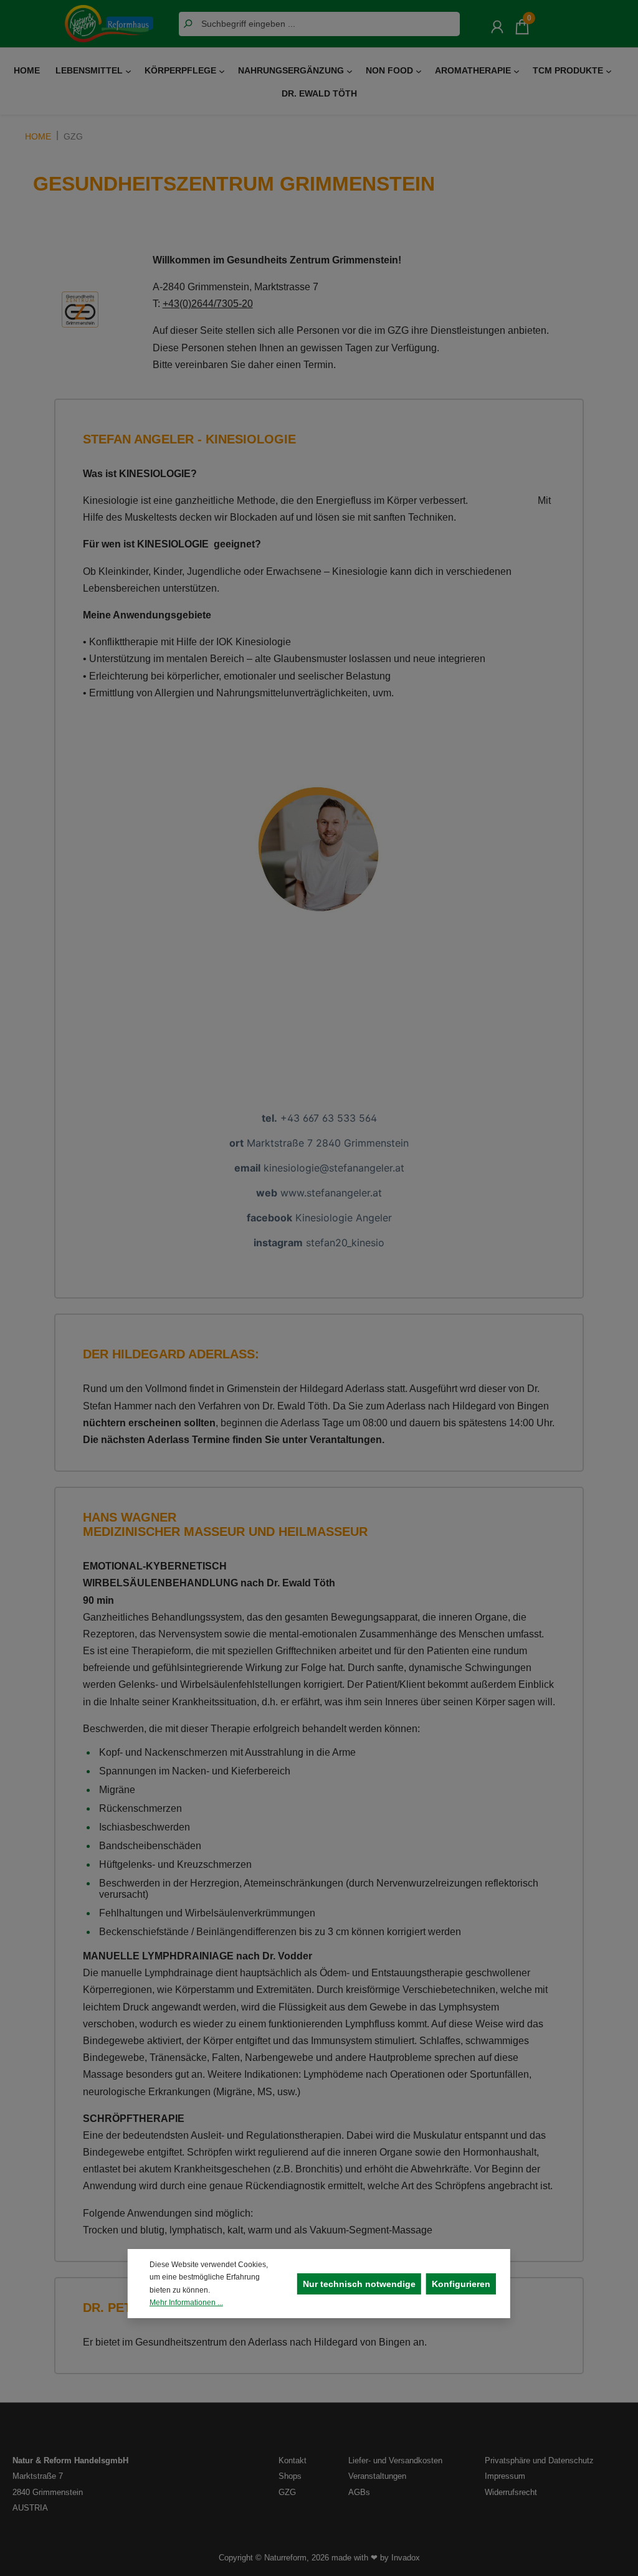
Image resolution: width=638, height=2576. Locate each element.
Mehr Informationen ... (186, 2303)
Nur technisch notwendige (359, 2284)
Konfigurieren (461, 2284)
